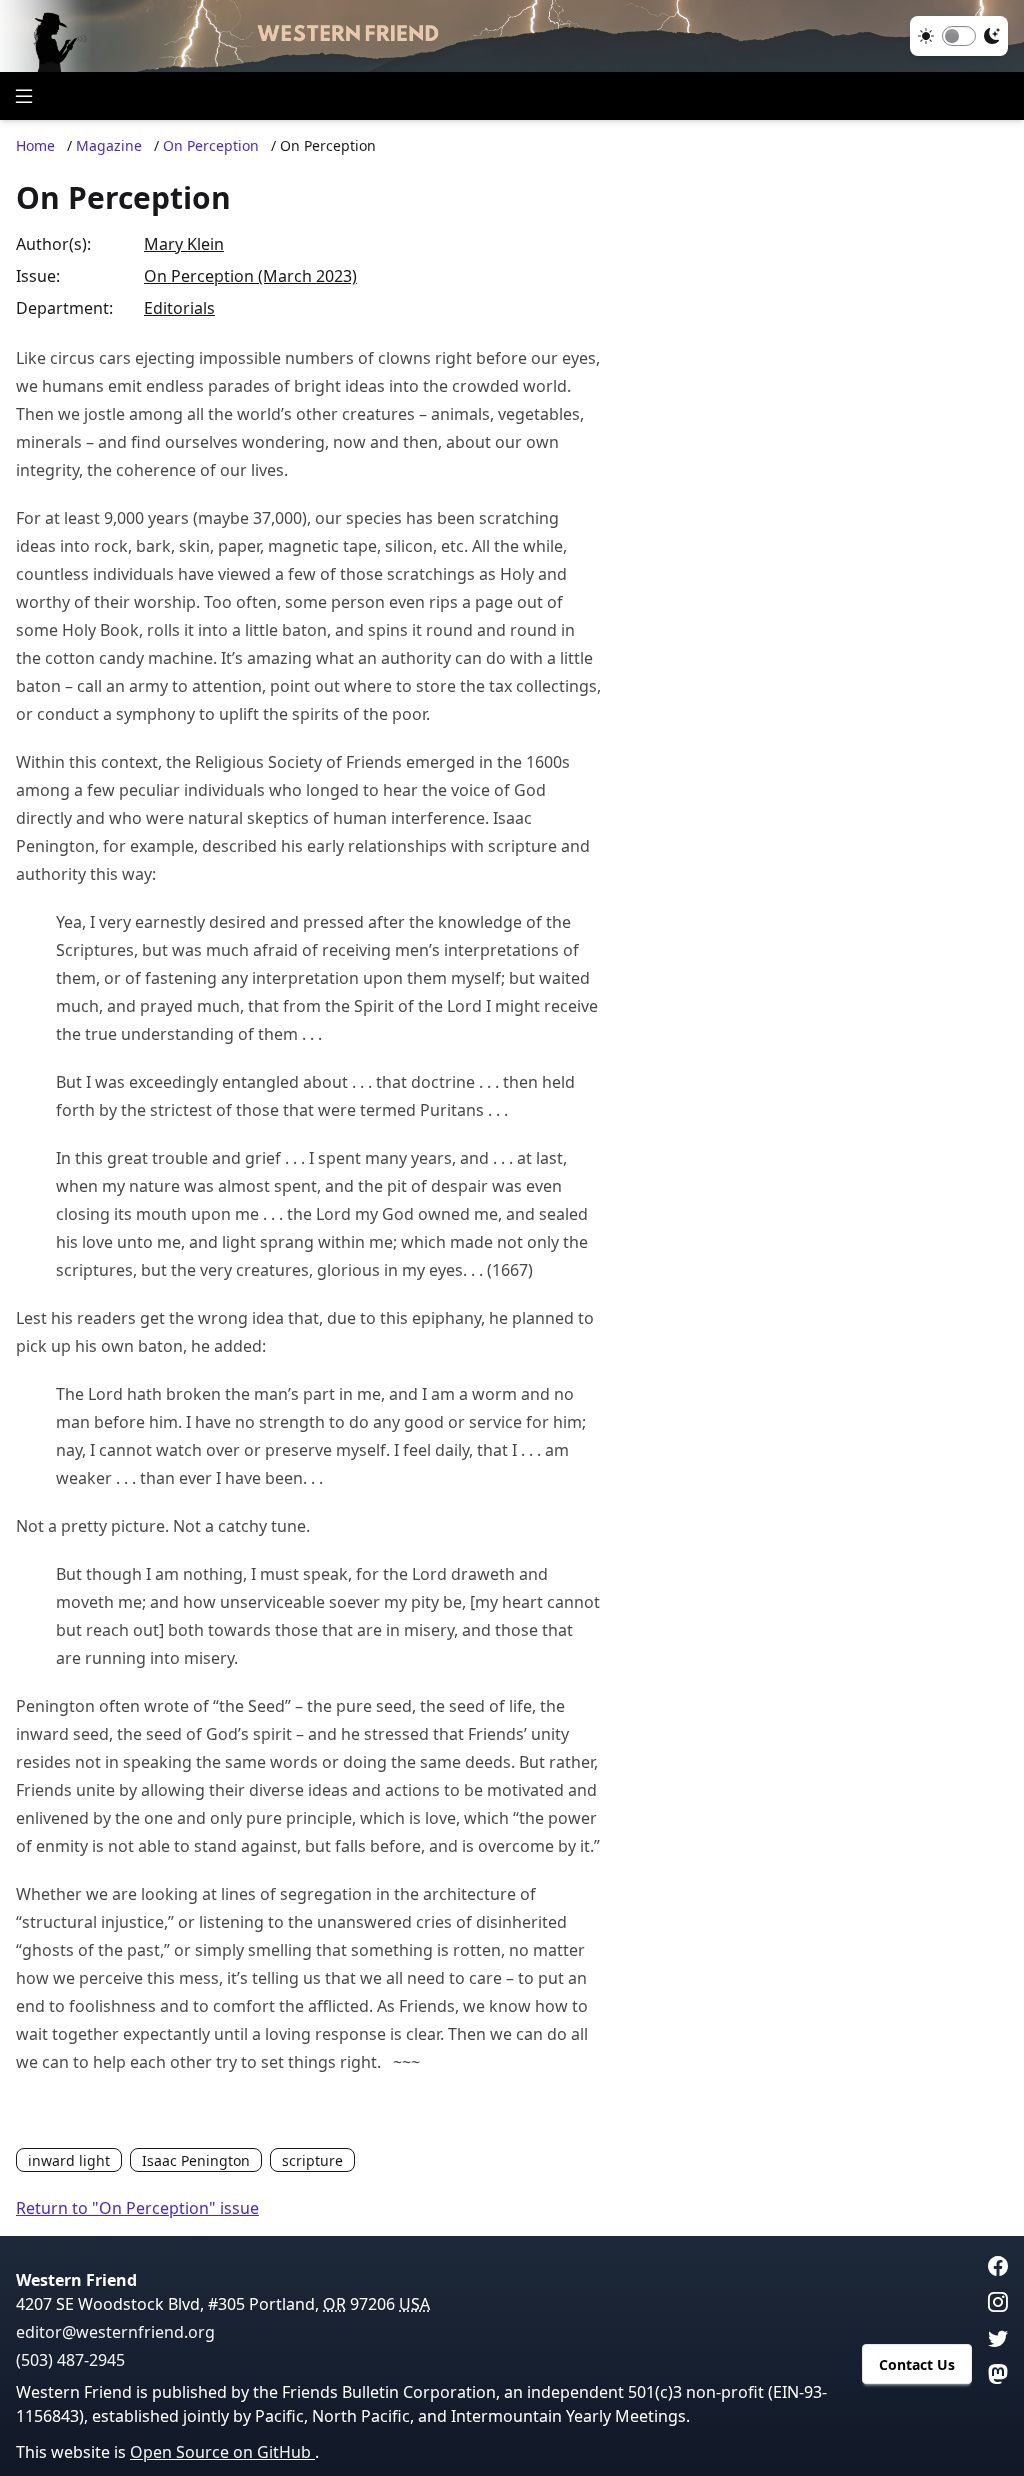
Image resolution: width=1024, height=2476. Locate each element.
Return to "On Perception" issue (137, 2208)
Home (35, 145)
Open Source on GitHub (222, 2452)
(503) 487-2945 (70, 2360)
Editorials (179, 308)
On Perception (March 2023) (250, 276)
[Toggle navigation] (24, 96)
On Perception (211, 145)
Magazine (109, 145)
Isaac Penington (196, 2160)
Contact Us (917, 2364)
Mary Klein (184, 244)
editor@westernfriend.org (115, 2332)
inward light (69, 2160)
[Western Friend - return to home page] (512, 36)
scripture (312, 2160)
